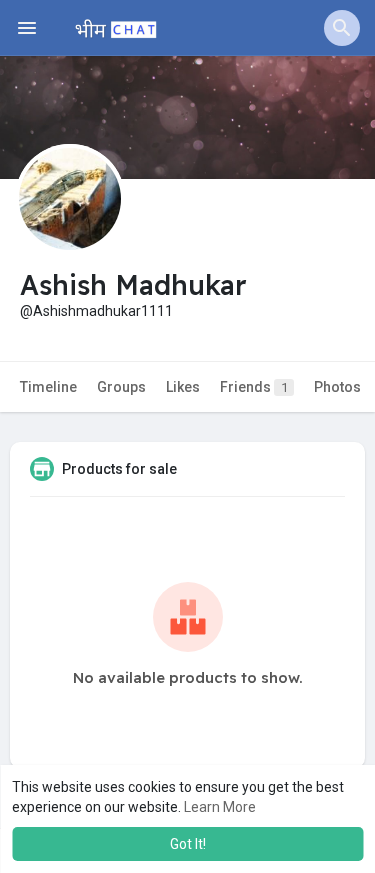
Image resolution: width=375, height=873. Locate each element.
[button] (342, 28)
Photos (337, 387)
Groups (121, 387)
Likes (183, 387)
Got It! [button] (188, 844)
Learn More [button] (220, 807)
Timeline (48, 387)
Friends (254, 387)
